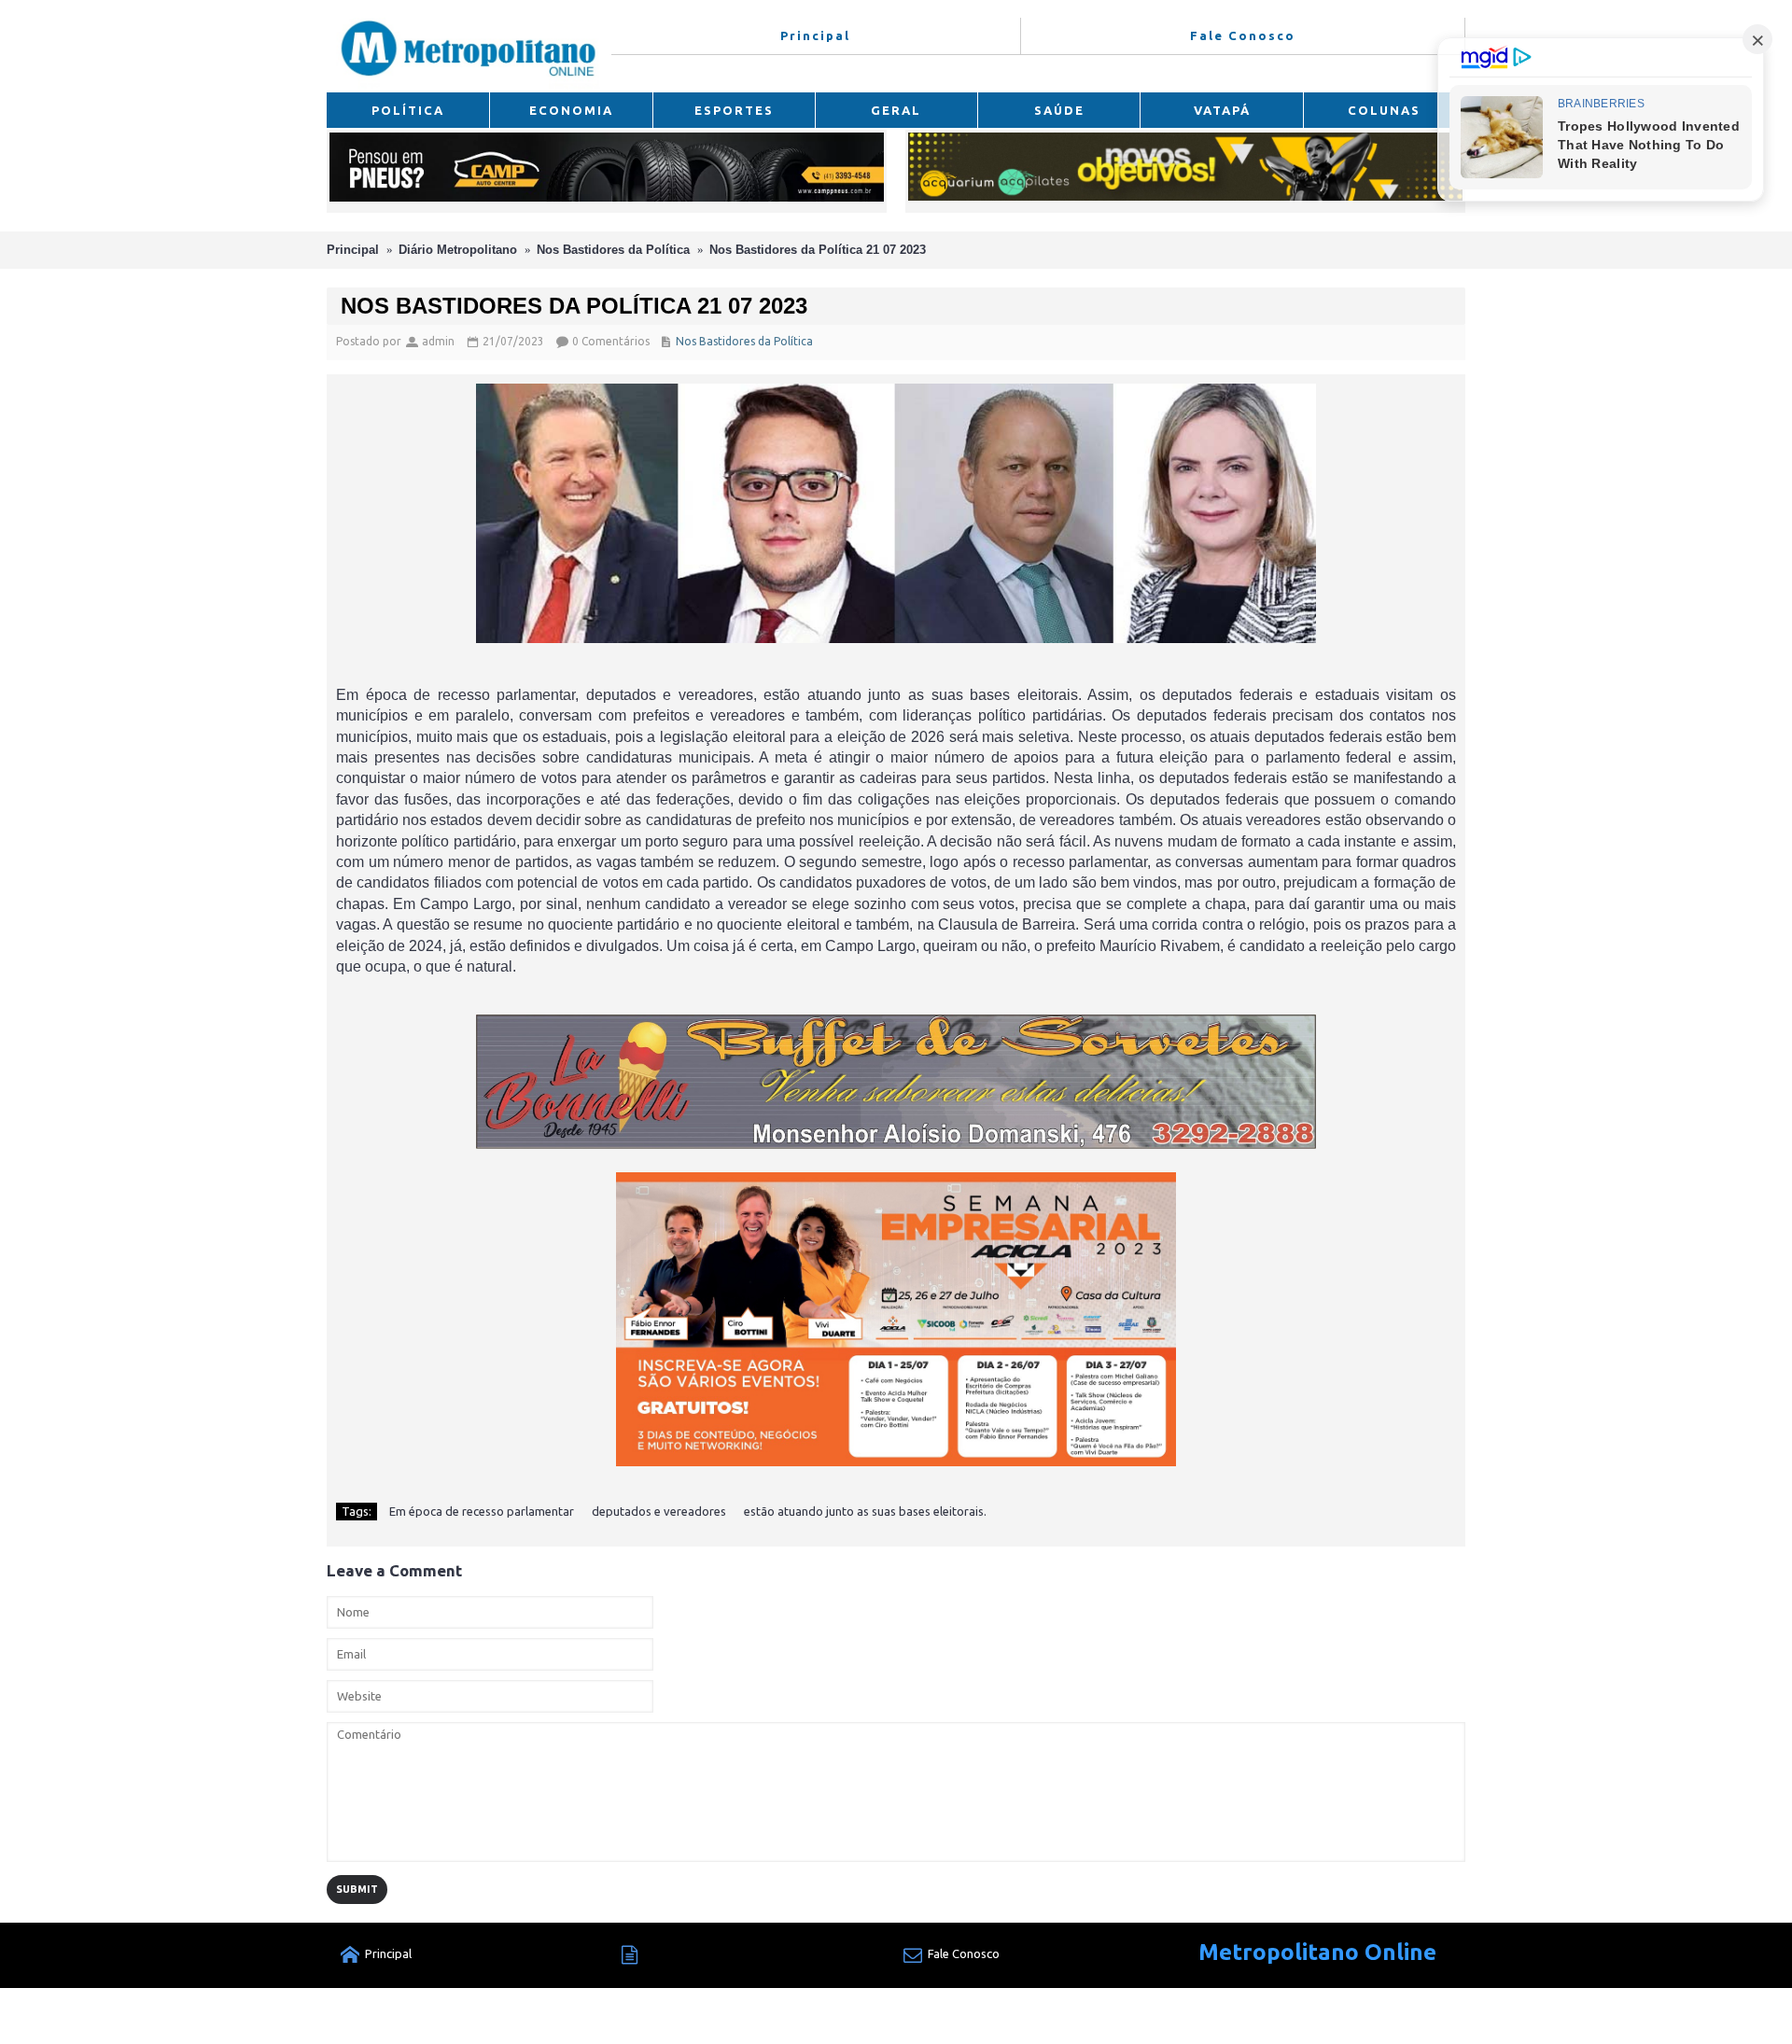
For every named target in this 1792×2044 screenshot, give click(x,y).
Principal (353, 250)
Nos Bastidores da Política (613, 250)
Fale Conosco (964, 1953)
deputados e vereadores (659, 1511)
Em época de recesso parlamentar (482, 1511)
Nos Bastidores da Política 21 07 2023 (818, 250)
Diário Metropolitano (458, 250)
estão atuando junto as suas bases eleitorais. (865, 1511)
